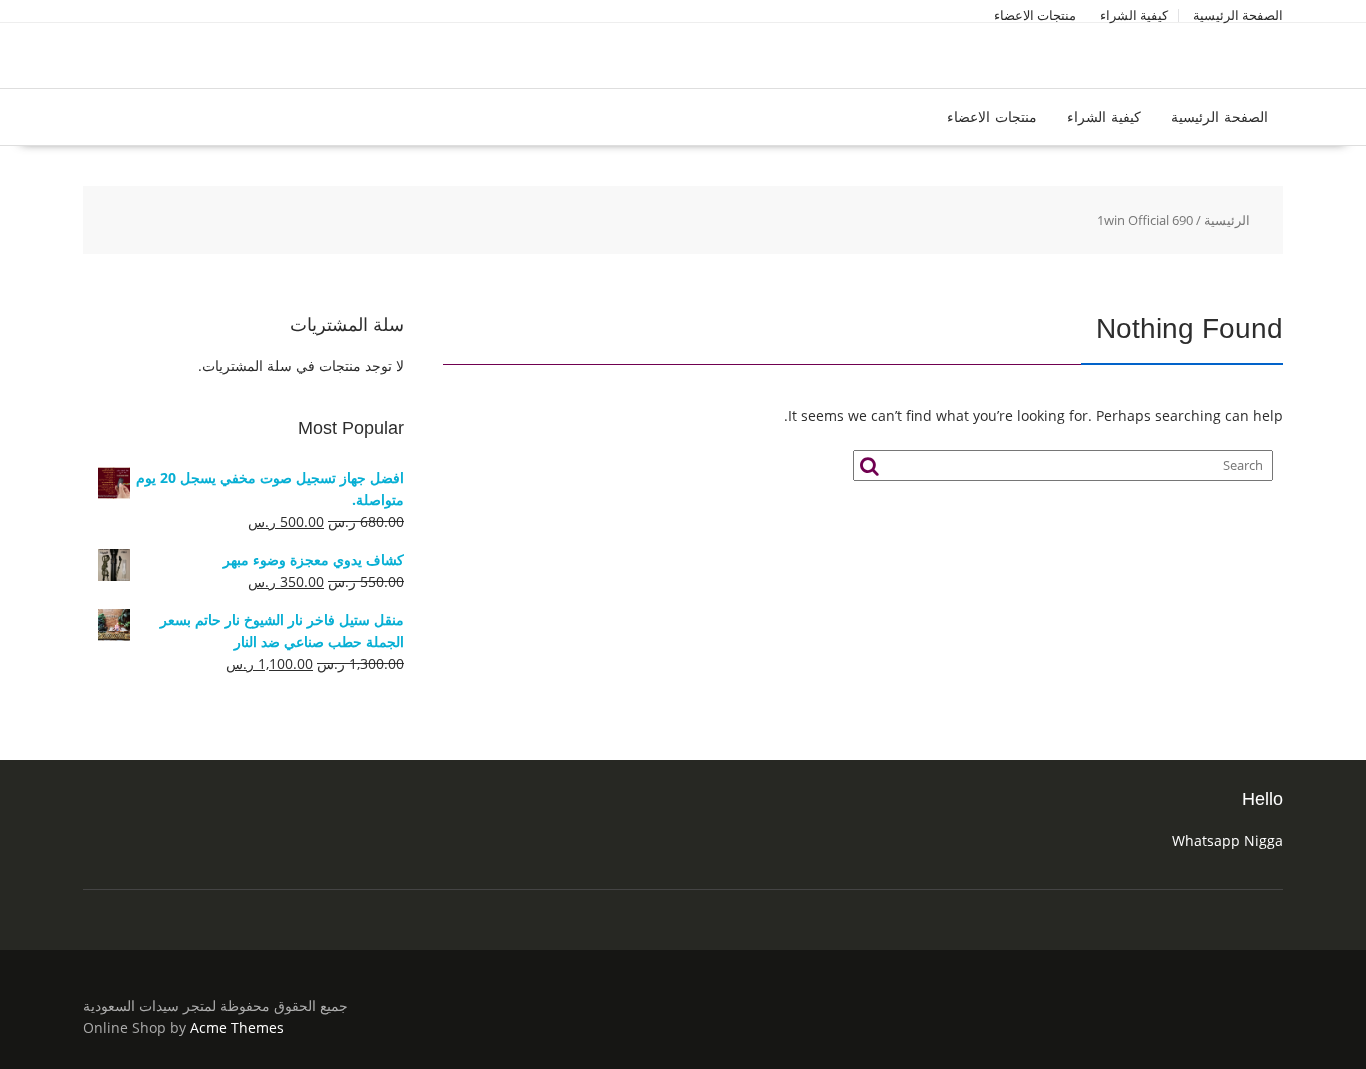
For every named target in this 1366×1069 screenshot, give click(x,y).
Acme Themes (237, 1027)
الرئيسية (1227, 220)
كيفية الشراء (1134, 15)
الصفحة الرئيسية (1238, 15)
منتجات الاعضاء (1035, 15)
